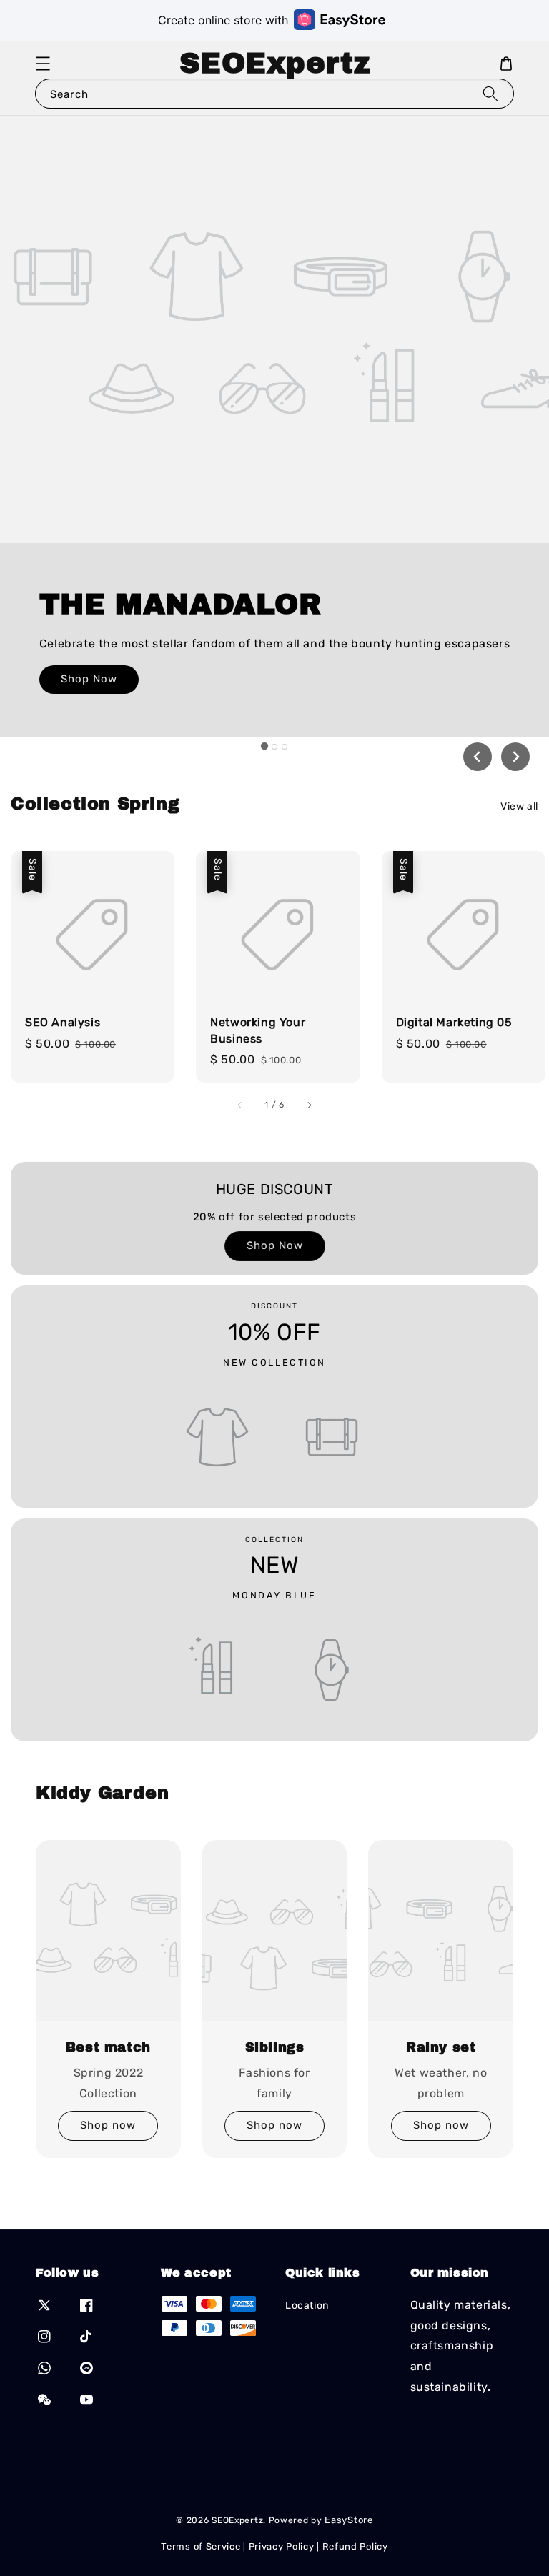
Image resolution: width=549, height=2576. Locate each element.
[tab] (264, 746)
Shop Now (89, 679)
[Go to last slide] (478, 757)
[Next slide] (515, 757)
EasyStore (348, 2520)
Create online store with (223, 20)
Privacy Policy (282, 2546)
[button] (43, 64)
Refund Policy (355, 2546)
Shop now (108, 2125)
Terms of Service (201, 2546)
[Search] (490, 93)
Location (307, 2306)
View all (519, 806)
